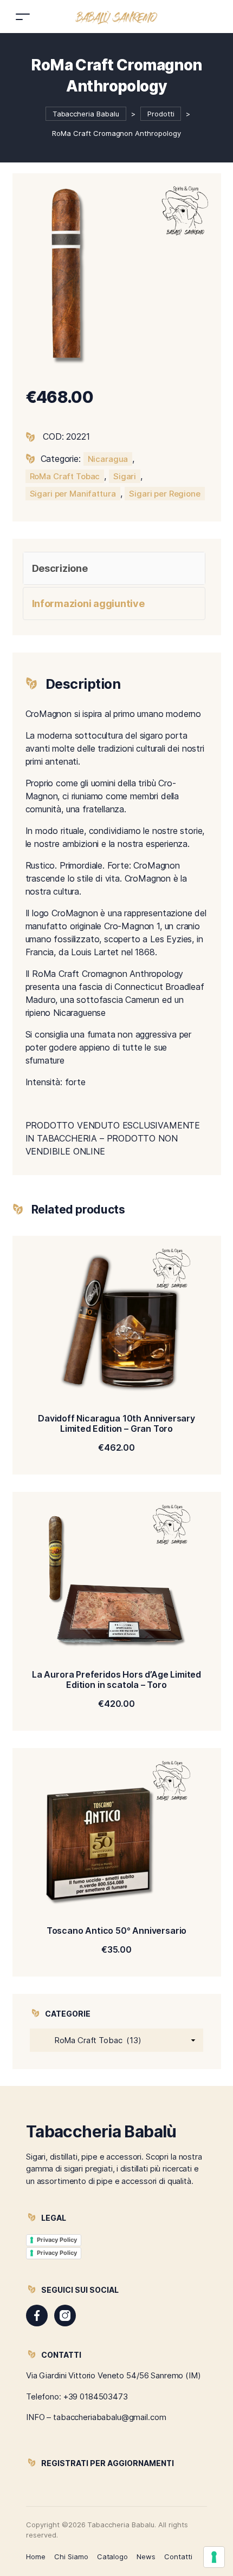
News (146, 2557)
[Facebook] (37, 2316)
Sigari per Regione (165, 494)
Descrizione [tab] (60, 568)
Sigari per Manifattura (73, 494)
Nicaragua (108, 459)
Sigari (125, 476)
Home (36, 2557)
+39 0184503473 (96, 2396)
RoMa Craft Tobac (65, 476)
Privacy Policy (57, 2240)
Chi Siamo (71, 2557)
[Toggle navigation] (23, 17)
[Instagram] (65, 2316)
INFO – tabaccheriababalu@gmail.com (96, 2417)
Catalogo (113, 2557)
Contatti (178, 2557)
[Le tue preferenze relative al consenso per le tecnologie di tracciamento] (214, 2557)
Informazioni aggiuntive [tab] (88, 604)
